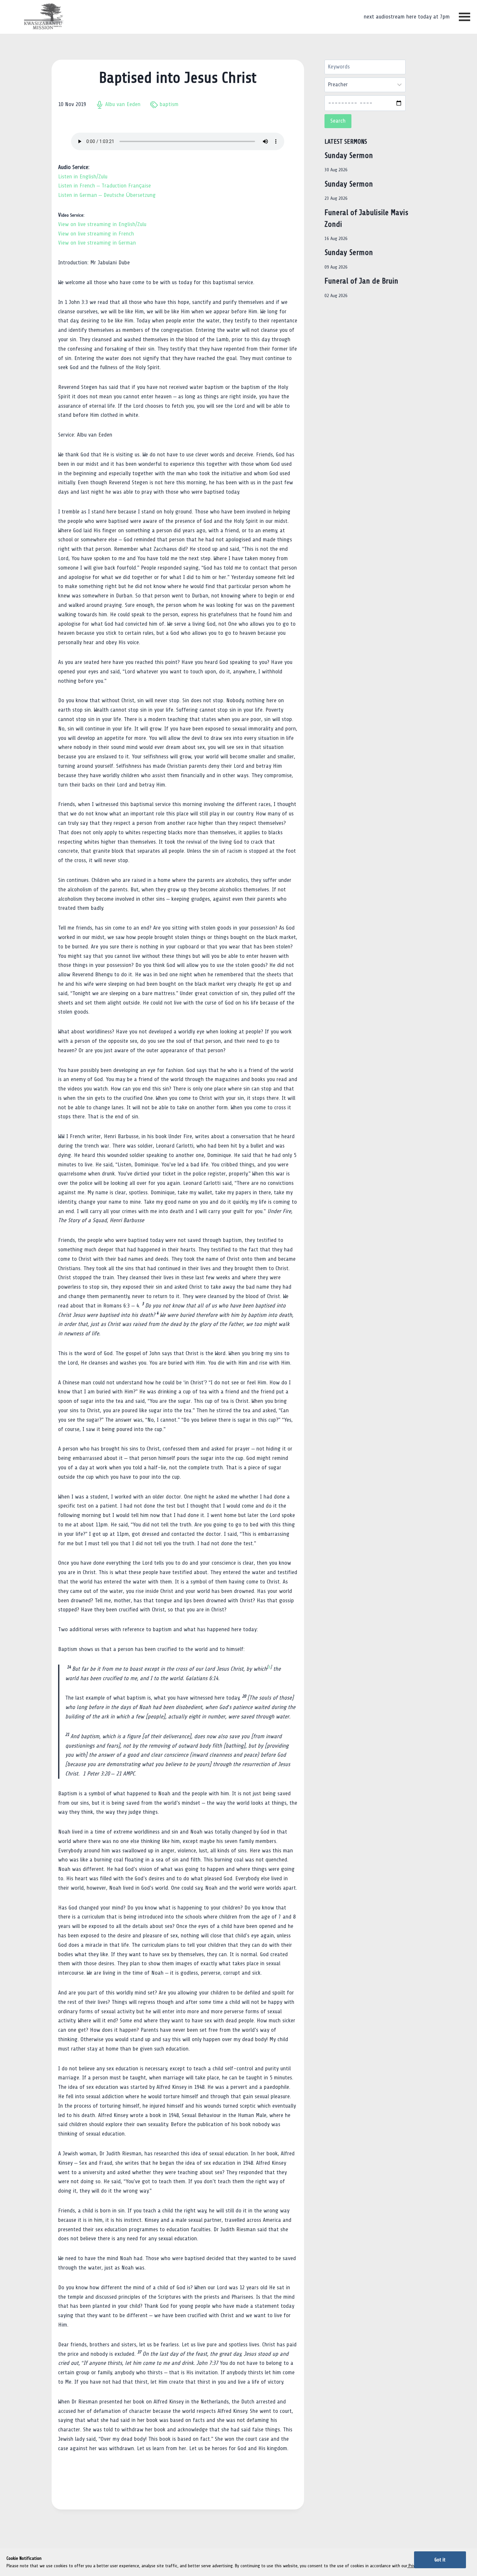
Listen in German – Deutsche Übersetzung (107, 195)
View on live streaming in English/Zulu (102, 224)
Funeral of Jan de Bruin (361, 281)
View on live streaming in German (97, 243)
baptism (169, 104)
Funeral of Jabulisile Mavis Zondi (366, 218)
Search (338, 121)
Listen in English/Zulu (83, 177)
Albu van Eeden (123, 104)
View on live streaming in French (96, 234)
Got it (440, 2560)
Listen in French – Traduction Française (104, 186)
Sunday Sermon (349, 156)
